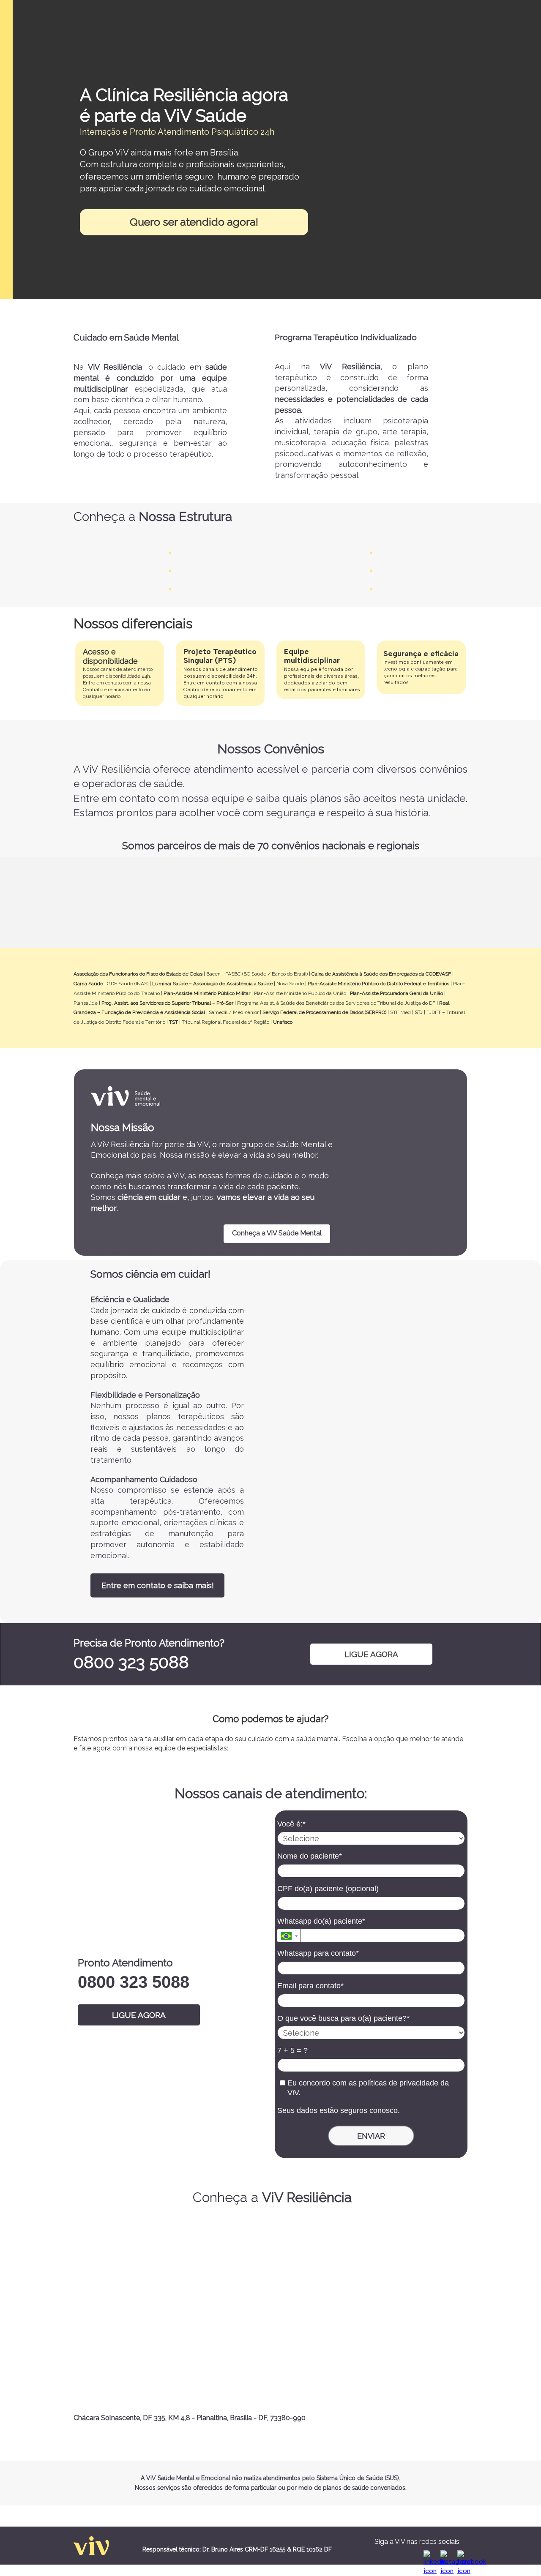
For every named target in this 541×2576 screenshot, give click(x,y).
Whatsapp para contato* (318, 1953)
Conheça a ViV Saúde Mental (277, 1233)
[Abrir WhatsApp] (520, 2555)
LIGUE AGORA (371, 1654)
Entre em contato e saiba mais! (158, 1585)
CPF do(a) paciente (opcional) (328, 1889)
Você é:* (291, 1824)
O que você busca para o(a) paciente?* (343, 2018)
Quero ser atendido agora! (194, 222)
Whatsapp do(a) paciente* (321, 1921)
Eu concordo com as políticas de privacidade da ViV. (367, 2088)
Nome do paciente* (310, 1856)
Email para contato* (310, 1986)
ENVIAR (371, 2136)
